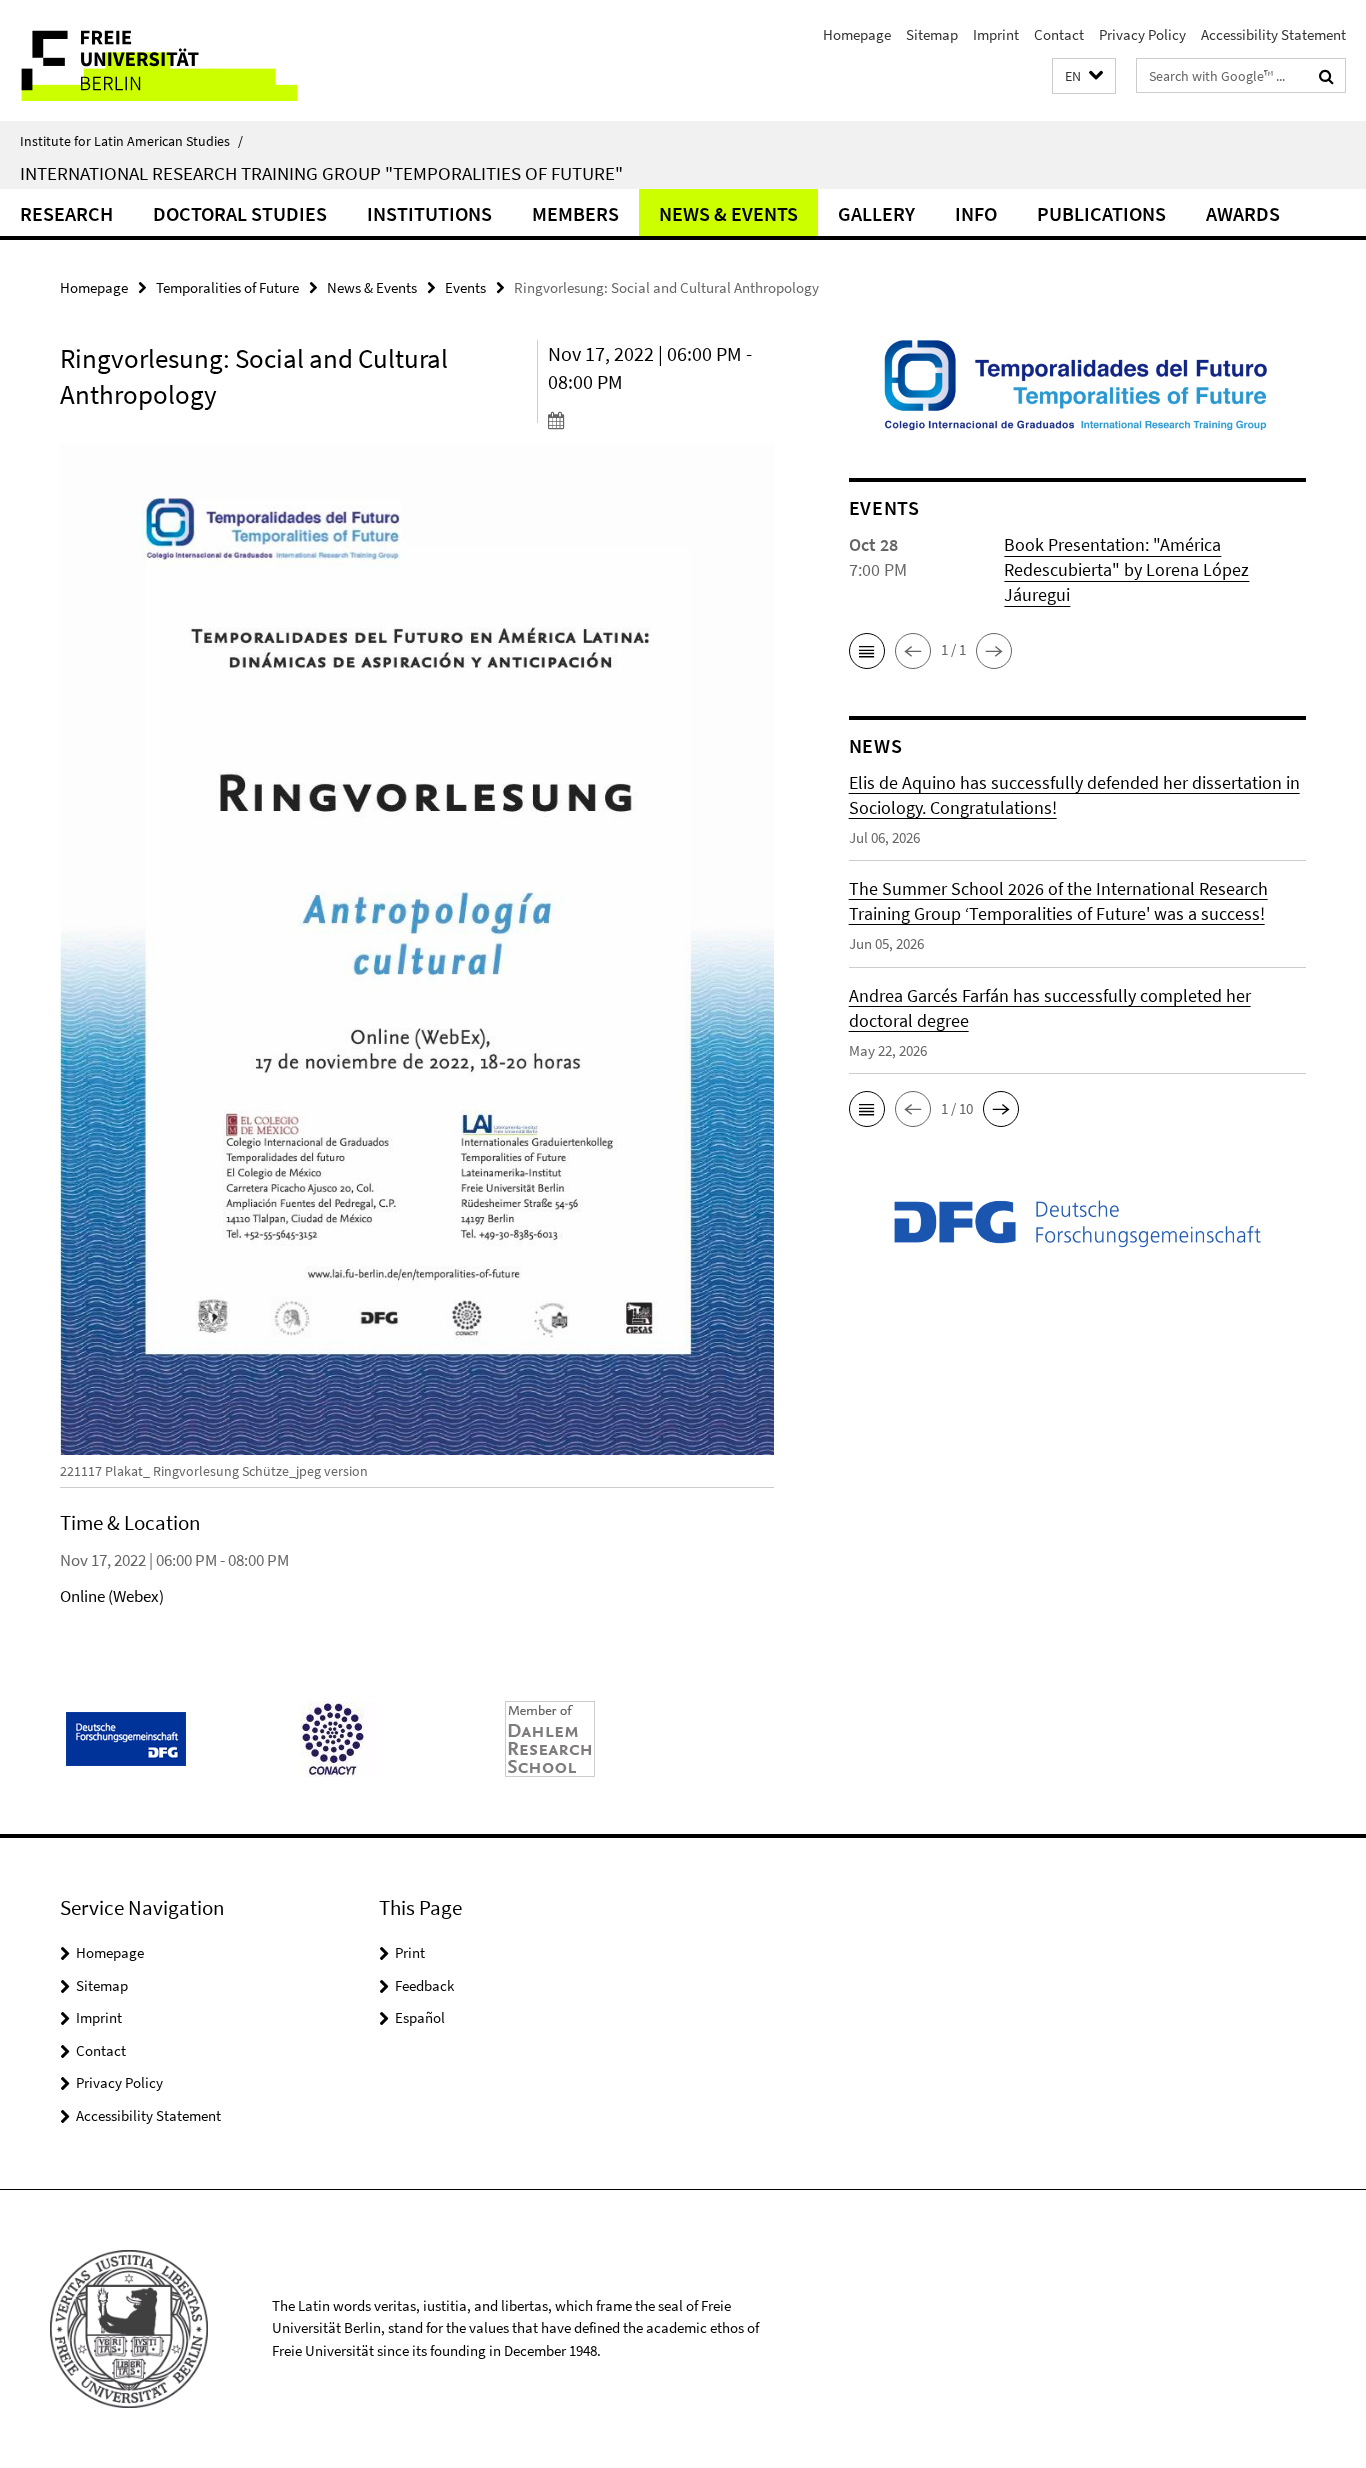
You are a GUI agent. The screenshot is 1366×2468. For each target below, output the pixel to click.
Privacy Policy (1142, 34)
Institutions (429, 213)
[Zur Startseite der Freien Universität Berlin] (167, 60)
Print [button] (410, 1952)
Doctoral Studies (240, 213)
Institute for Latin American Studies (131, 141)
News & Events (728, 213)
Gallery (876, 213)
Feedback (424, 1985)
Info (976, 213)
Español (420, 2017)
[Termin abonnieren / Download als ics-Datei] (661, 420)
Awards (1243, 213)
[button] (1084, 76)
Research (66, 213)
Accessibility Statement (1273, 34)
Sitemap (932, 34)
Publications (1101, 213)
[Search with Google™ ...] (1326, 76)
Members (575, 213)
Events (465, 287)
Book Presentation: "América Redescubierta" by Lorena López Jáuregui (1126, 569)
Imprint (996, 34)
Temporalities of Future (227, 287)
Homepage (857, 34)
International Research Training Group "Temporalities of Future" (321, 173)
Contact (1059, 34)
